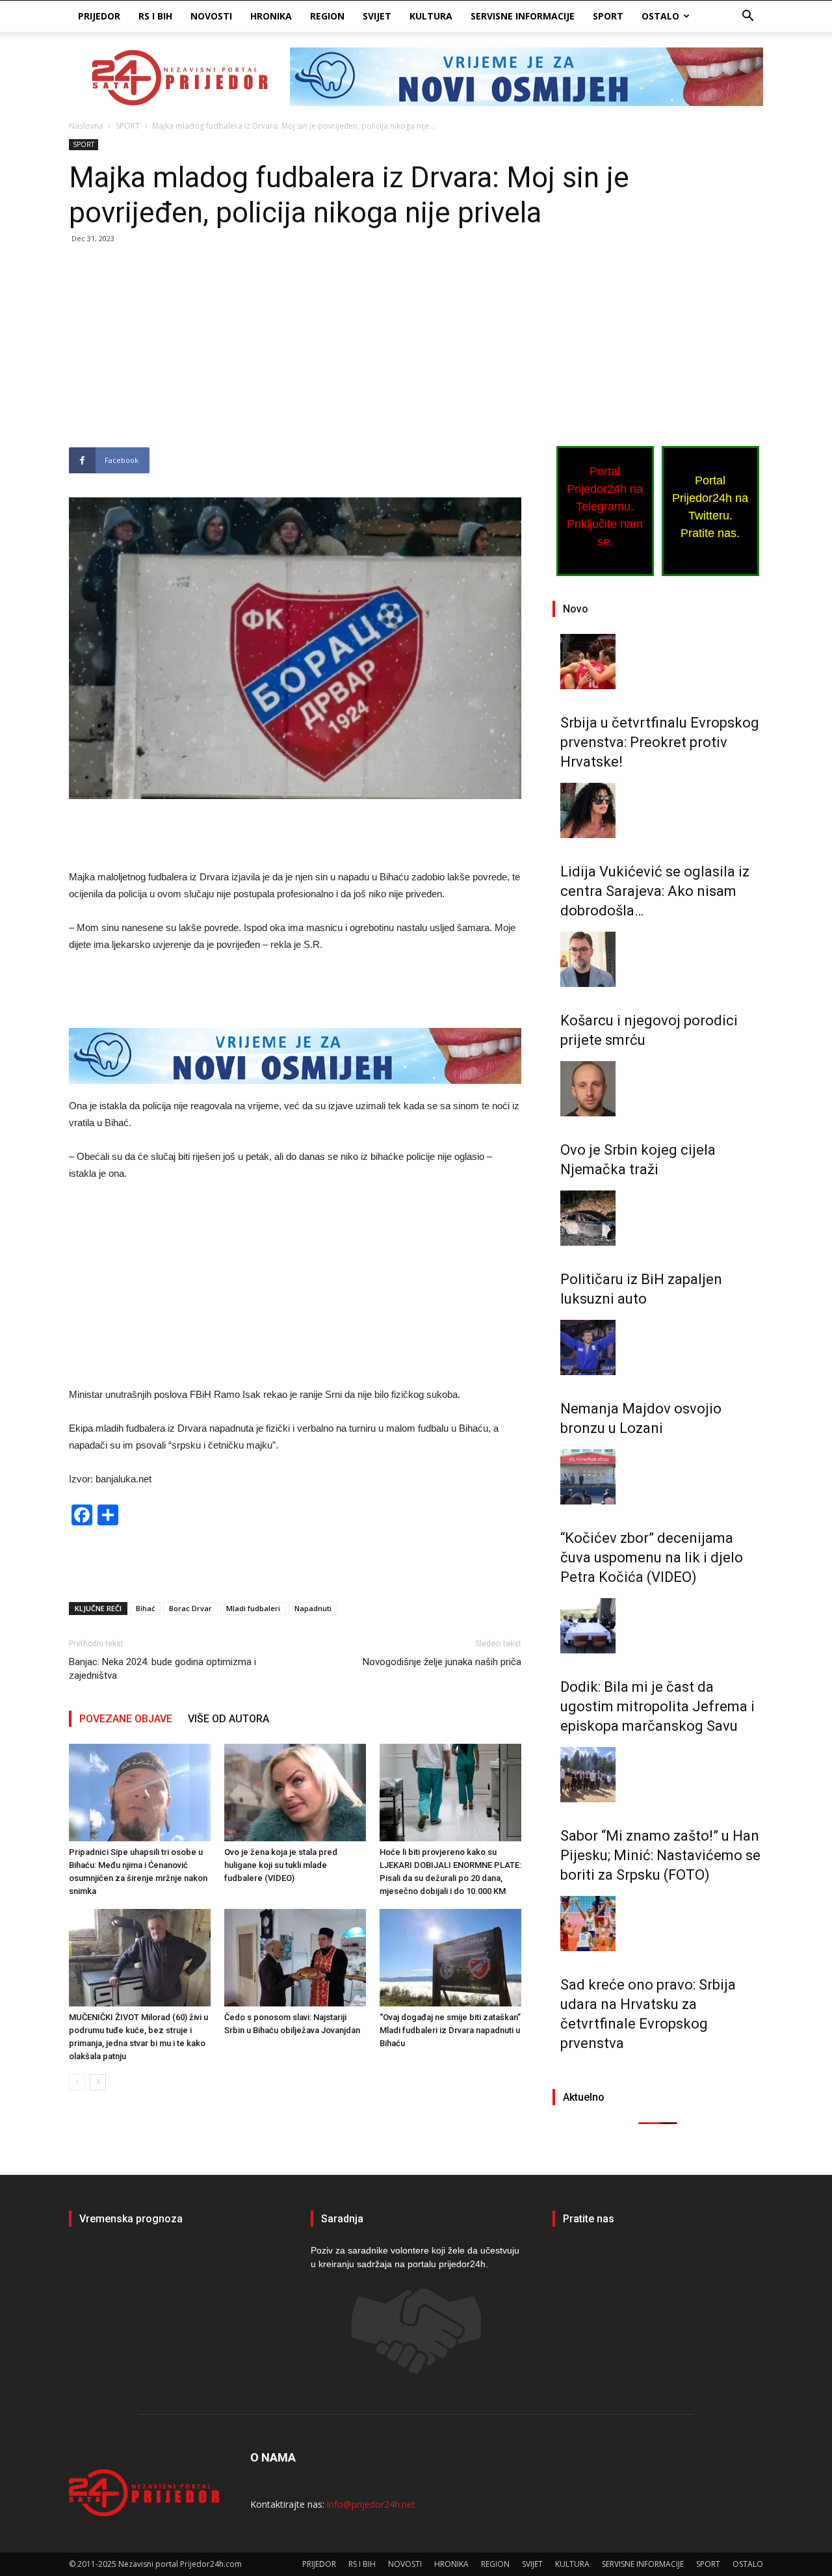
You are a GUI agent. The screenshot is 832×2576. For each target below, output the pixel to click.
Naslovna (86, 126)
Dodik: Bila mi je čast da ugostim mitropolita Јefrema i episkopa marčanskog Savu (657, 1706)
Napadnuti (313, 1608)
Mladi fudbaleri (253, 1608)
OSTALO (660, 16)
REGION (327, 16)
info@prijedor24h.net (371, 2504)
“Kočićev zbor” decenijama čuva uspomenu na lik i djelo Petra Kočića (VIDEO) (652, 1557)
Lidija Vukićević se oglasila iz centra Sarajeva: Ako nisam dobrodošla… (655, 891)
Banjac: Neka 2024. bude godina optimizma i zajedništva (162, 1669)
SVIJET (377, 16)
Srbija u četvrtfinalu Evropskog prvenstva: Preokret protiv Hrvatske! (660, 742)
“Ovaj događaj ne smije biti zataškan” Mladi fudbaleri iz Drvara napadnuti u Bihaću (450, 2030)
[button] (747, 17)
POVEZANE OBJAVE (126, 1719)
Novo (576, 609)
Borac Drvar (190, 1608)
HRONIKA (271, 16)
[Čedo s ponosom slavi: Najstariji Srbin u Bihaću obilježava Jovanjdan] (295, 1958)
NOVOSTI (211, 16)
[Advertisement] (295, 351)
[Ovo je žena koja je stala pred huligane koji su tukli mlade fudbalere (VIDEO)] (295, 1793)
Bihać (145, 1608)
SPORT (608, 16)
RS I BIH (155, 16)
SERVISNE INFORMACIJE (523, 16)
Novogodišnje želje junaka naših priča (442, 1662)
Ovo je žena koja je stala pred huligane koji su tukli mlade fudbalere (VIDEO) (281, 1865)
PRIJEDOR (99, 16)
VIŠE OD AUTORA (228, 1719)
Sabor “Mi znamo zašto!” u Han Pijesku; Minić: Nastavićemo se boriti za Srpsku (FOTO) (660, 1855)
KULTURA (431, 16)
